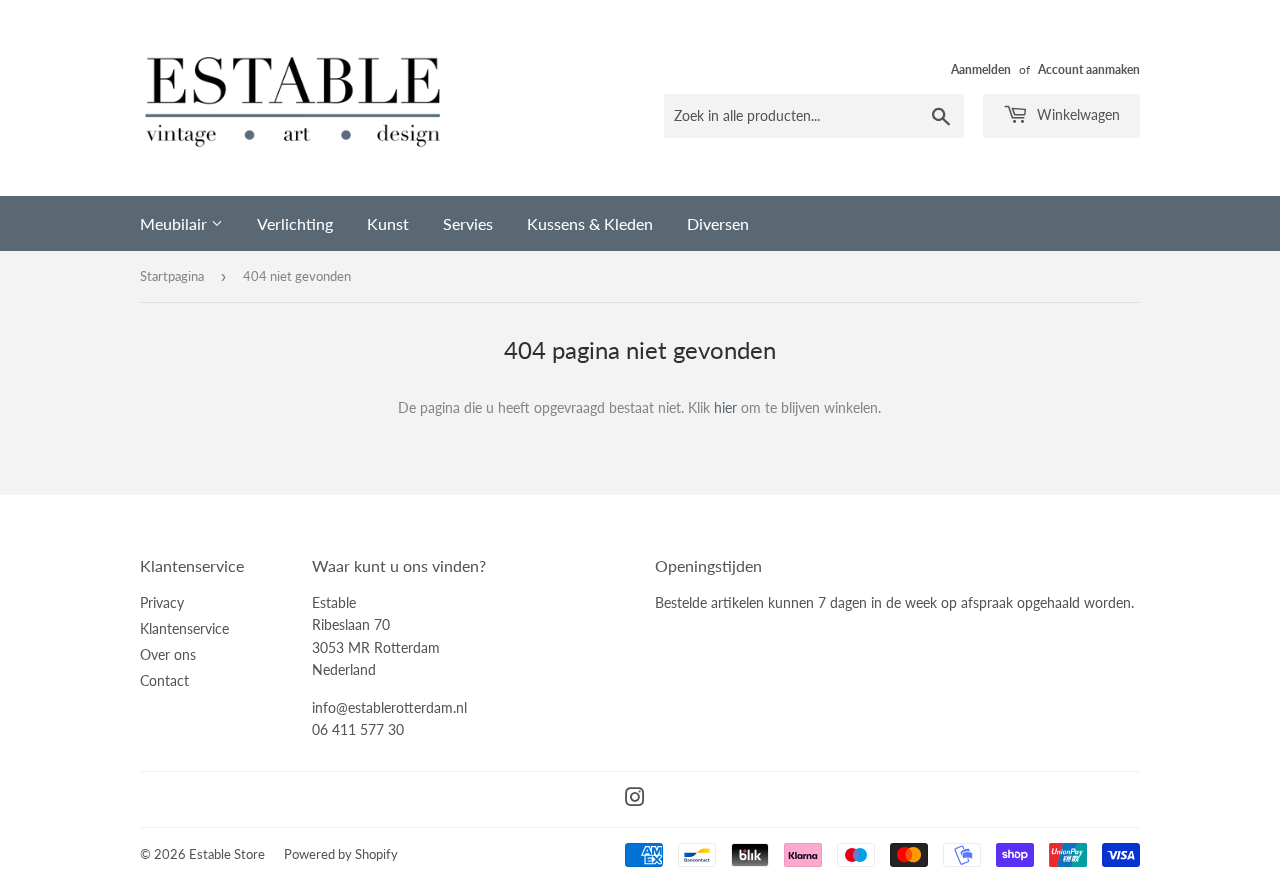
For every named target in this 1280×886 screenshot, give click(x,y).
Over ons (168, 654)
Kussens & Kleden (590, 223)
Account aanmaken (1089, 69)
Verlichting (295, 223)
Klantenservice (184, 628)
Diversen (718, 223)
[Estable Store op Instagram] (635, 799)
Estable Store (227, 854)
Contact (164, 680)
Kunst (388, 223)
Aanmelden (981, 69)
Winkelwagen (1076, 114)
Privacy (162, 602)
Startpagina (172, 276)
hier (725, 407)
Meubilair (175, 223)
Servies (468, 223)
